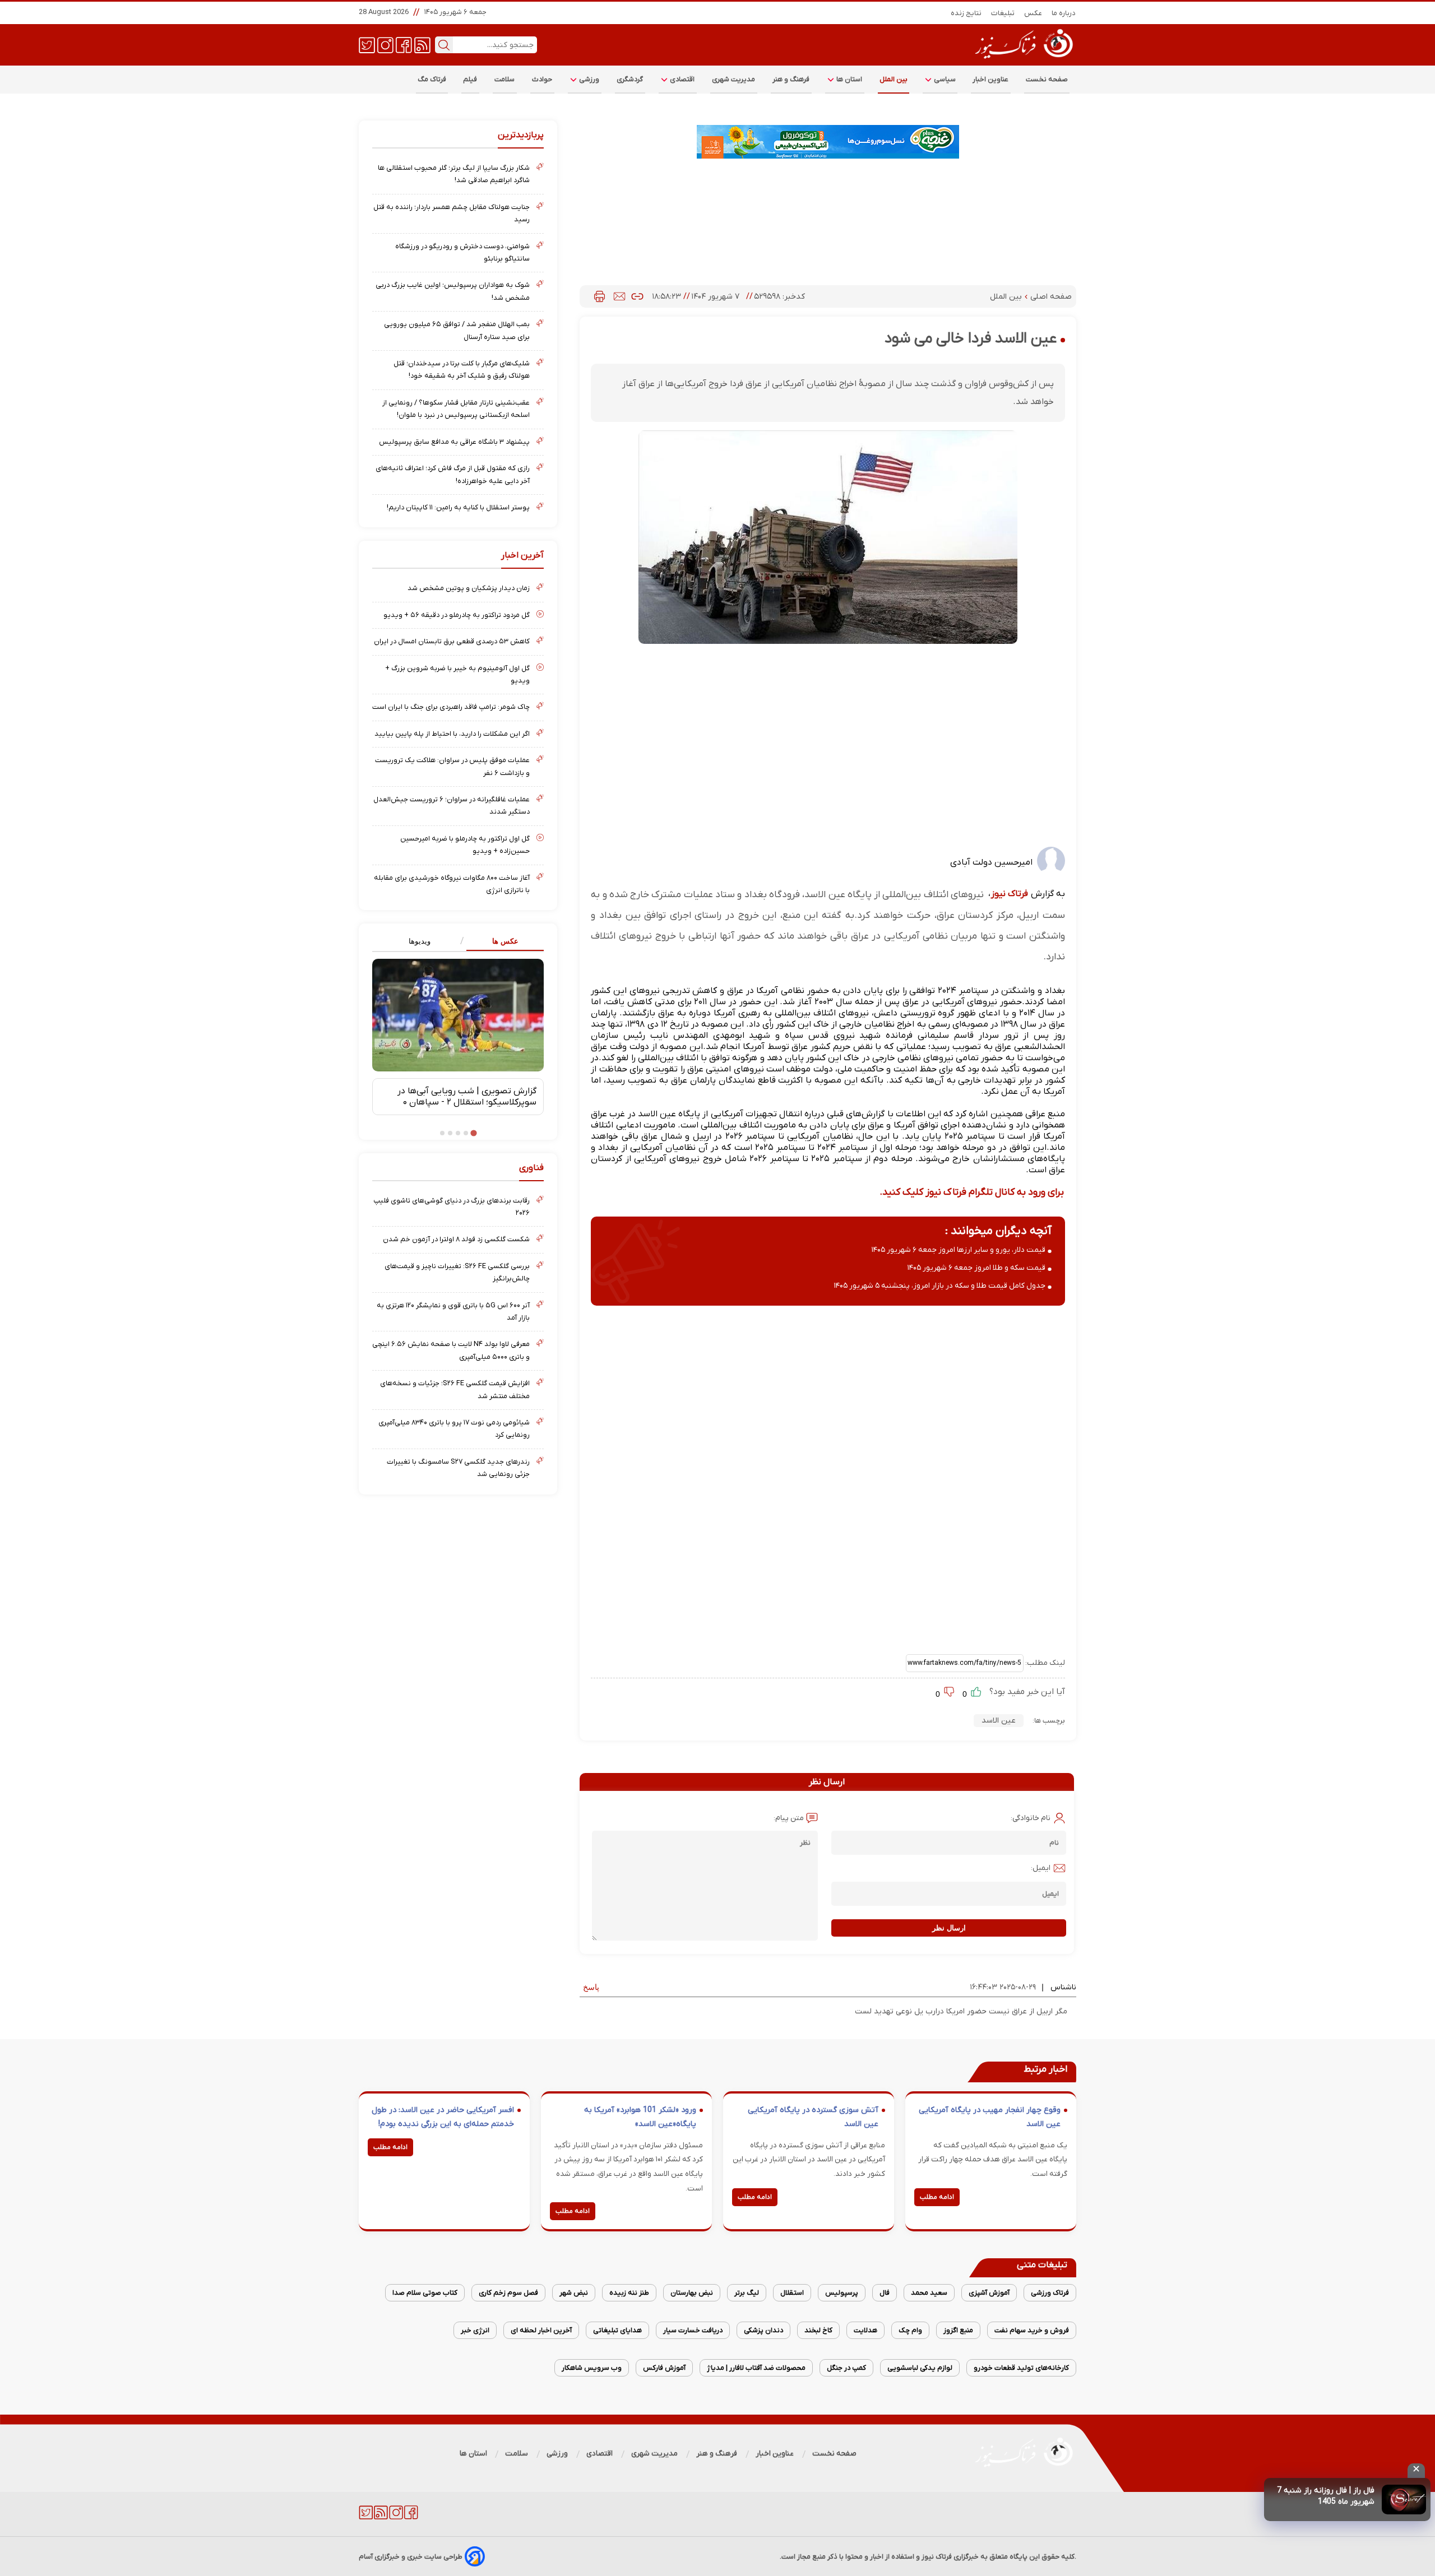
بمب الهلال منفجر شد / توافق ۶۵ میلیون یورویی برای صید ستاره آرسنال (457, 330)
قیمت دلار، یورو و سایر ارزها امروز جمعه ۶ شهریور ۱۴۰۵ (959, 1250)
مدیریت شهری (734, 79)
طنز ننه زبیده (629, 2293)
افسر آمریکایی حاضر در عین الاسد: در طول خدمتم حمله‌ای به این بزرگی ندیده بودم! (443, 2117)
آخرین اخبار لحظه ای (541, 2330)
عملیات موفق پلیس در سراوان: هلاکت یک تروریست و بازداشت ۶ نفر (452, 766)
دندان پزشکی (763, 2330)
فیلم (470, 79)
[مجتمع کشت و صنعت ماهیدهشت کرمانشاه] (828, 142)
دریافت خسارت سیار (693, 2330)
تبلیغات (1003, 13)
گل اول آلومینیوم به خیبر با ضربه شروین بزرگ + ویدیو (457, 674)
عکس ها (505, 941)
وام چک (910, 2330)
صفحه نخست (1047, 79)
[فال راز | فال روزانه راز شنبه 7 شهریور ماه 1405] (1404, 2500)
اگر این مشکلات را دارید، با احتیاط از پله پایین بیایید (452, 734)
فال (885, 2293)
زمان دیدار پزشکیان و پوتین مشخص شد (469, 588)
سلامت (505, 79)
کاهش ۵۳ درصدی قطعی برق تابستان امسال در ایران (452, 641)
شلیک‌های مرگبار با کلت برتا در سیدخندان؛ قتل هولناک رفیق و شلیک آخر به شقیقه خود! (462, 370)
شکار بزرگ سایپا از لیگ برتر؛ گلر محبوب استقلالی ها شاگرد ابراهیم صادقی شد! (454, 174)
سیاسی (944, 79)
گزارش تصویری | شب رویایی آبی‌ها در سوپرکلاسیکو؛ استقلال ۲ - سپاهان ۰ (467, 1097)
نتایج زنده (966, 13)
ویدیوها (420, 941)
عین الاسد (999, 1721)
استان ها (849, 79)
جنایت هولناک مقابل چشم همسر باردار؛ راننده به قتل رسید (452, 213)
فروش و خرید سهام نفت (1032, 2330)
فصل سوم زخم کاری (508, 2293)
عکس (1033, 13)
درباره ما (1064, 13)
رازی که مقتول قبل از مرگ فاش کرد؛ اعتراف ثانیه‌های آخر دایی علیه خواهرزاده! (453, 474)
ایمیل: (1041, 1868)
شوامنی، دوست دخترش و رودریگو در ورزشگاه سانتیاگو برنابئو (462, 252)
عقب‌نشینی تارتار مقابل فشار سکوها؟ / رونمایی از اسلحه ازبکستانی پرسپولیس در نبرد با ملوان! (456, 409)
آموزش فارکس (664, 2368)
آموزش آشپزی (989, 2293)
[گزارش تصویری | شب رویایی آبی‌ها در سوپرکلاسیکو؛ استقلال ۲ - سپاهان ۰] (458, 1015)
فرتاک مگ (432, 79)
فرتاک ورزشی (1050, 2293)
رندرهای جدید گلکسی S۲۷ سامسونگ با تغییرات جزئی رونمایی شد (458, 1468)
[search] (444, 45)
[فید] (422, 44)
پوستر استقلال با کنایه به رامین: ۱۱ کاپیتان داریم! (458, 507)
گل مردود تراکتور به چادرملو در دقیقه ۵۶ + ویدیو (457, 615)
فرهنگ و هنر (791, 79)
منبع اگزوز (958, 2330)
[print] (600, 296)
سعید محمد (929, 2293)
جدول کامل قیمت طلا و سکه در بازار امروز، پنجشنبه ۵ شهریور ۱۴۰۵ (940, 1286)
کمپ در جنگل (846, 2368)
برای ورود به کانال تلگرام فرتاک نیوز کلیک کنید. (972, 1192)
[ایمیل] (619, 296)
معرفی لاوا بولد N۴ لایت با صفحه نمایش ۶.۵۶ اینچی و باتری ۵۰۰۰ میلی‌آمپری (451, 1350)
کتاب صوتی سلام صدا (425, 2293)
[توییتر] (367, 44)
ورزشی (589, 79)
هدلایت (865, 2330)
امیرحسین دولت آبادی (991, 862)
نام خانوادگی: (1031, 1818)
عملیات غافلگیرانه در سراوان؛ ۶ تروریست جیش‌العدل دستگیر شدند (452, 806)
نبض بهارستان (692, 2293)
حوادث (542, 79)
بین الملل (894, 79)
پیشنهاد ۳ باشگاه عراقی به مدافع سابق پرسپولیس (454, 442)
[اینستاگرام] (385, 44)
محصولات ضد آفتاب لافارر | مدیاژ (756, 2368)
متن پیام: (789, 1818)
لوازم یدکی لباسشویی (920, 2368)
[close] (1416, 2471)
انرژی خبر (475, 2330)
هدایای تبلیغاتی (617, 2330)
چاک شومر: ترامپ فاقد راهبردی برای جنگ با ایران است (451, 707)
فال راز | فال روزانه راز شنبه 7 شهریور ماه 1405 (1326, 2496)
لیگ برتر (747, 2293)
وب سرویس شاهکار (592, 2368)
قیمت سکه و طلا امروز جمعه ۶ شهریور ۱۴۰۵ (976, 1268)
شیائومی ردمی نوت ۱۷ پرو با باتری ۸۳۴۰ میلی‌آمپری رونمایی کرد (454, 1429)
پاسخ (591, 1987)
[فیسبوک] (404, 44)
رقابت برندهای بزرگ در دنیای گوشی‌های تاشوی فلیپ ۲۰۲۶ (452, 1207)
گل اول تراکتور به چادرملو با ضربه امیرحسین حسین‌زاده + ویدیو (465, 845)
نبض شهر (574, 2293)
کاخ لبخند (818, 2330)
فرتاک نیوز (1010, 894)
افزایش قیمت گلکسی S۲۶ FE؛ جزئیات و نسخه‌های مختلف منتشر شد (455, 1389)
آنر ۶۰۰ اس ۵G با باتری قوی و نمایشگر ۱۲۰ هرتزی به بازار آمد (453, 1312)
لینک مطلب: (1044, 1663)
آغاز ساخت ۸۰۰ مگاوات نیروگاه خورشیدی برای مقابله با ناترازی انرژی (452, 884)
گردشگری (630, 79)
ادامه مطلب (937, 2197)
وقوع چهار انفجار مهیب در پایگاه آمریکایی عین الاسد (990, 2117)
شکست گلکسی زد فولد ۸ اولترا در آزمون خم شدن (456, 1239)
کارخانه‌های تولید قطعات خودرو (1021, 2368)
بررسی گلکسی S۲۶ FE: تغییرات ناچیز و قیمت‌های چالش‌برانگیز (457, 1272)
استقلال (792, 2293)
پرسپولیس (842, 2293)
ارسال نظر (949, 1928)
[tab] (501, 942)
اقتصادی (682, 79)
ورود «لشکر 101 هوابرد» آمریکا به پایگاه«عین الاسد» (640, 2117)
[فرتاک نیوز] (1023, 60)
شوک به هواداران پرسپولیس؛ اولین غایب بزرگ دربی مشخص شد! (453, 291)
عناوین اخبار (991, 79)
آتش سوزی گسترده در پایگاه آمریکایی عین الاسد (813, 2117)
